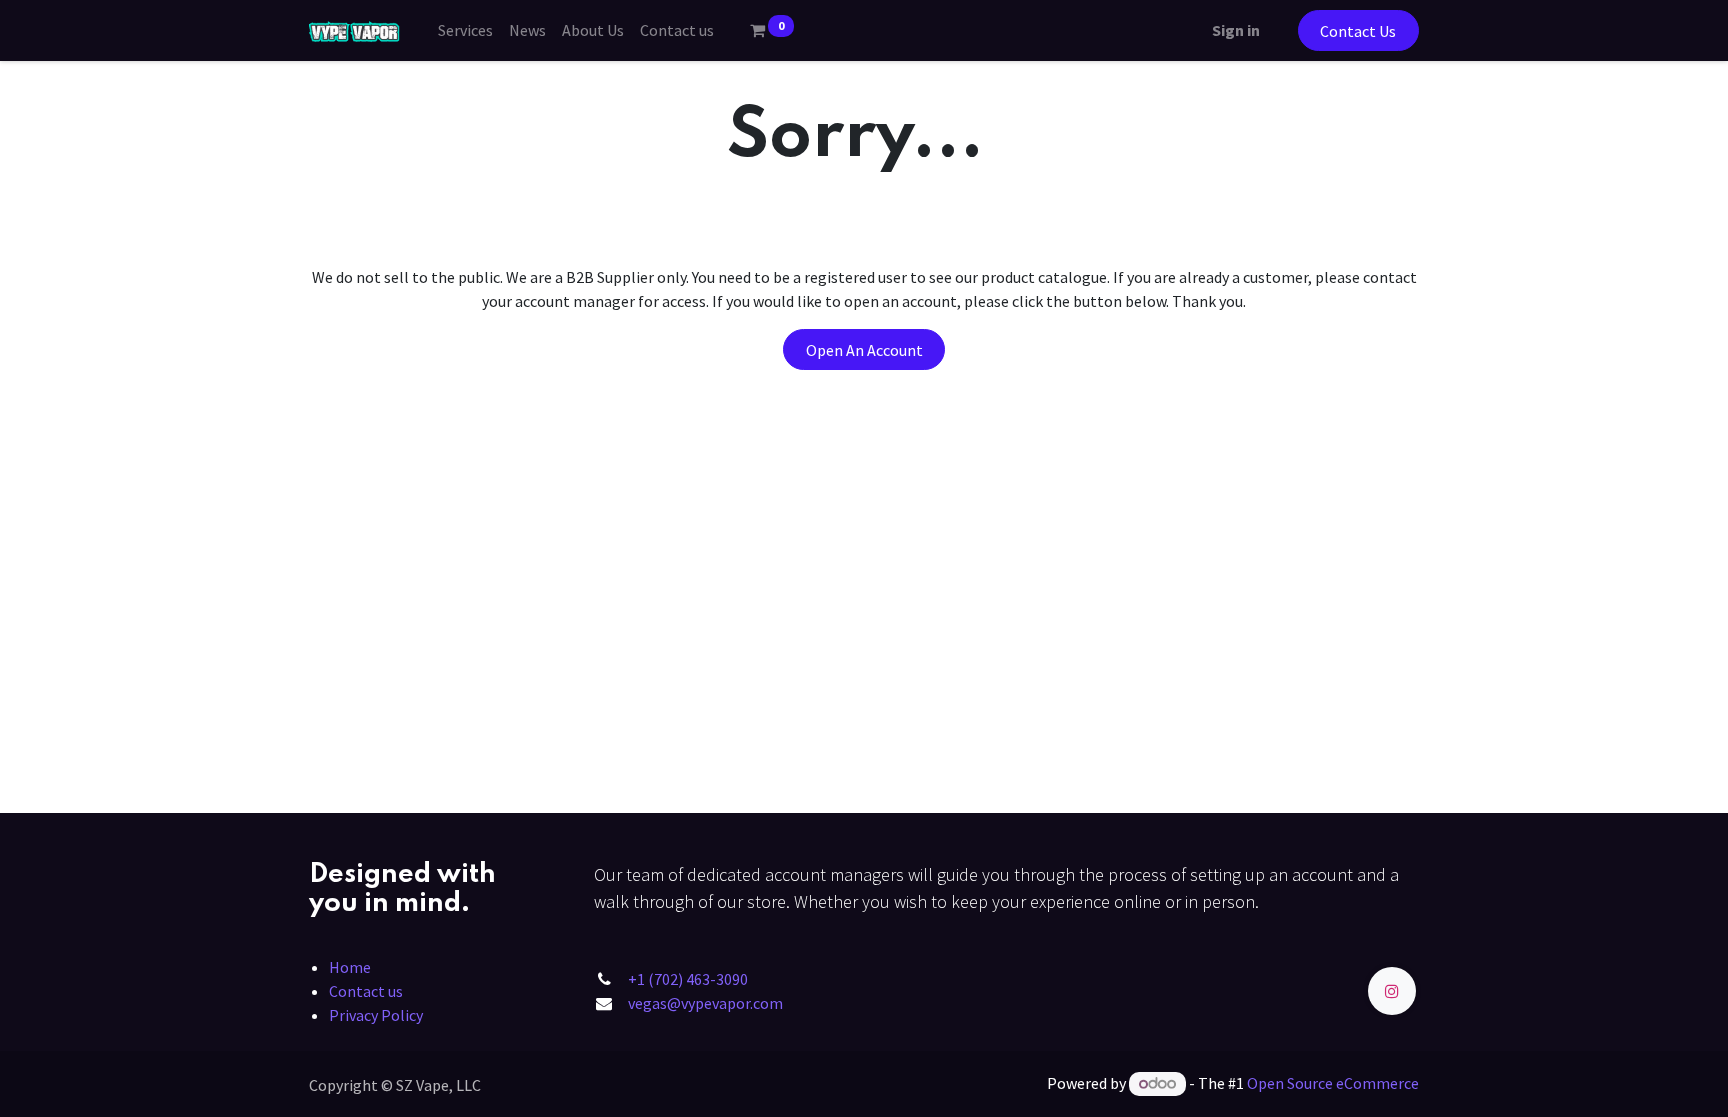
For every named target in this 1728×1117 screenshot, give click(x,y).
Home (350, 967)
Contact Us (1358, 31)
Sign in (1236, 30)
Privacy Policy (376, 1015)
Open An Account (864, 350)
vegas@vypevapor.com (705, 1003)
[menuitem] (465, 30)
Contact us (366, 991)
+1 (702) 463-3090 (688, 979)
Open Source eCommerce (1333, 1083)
